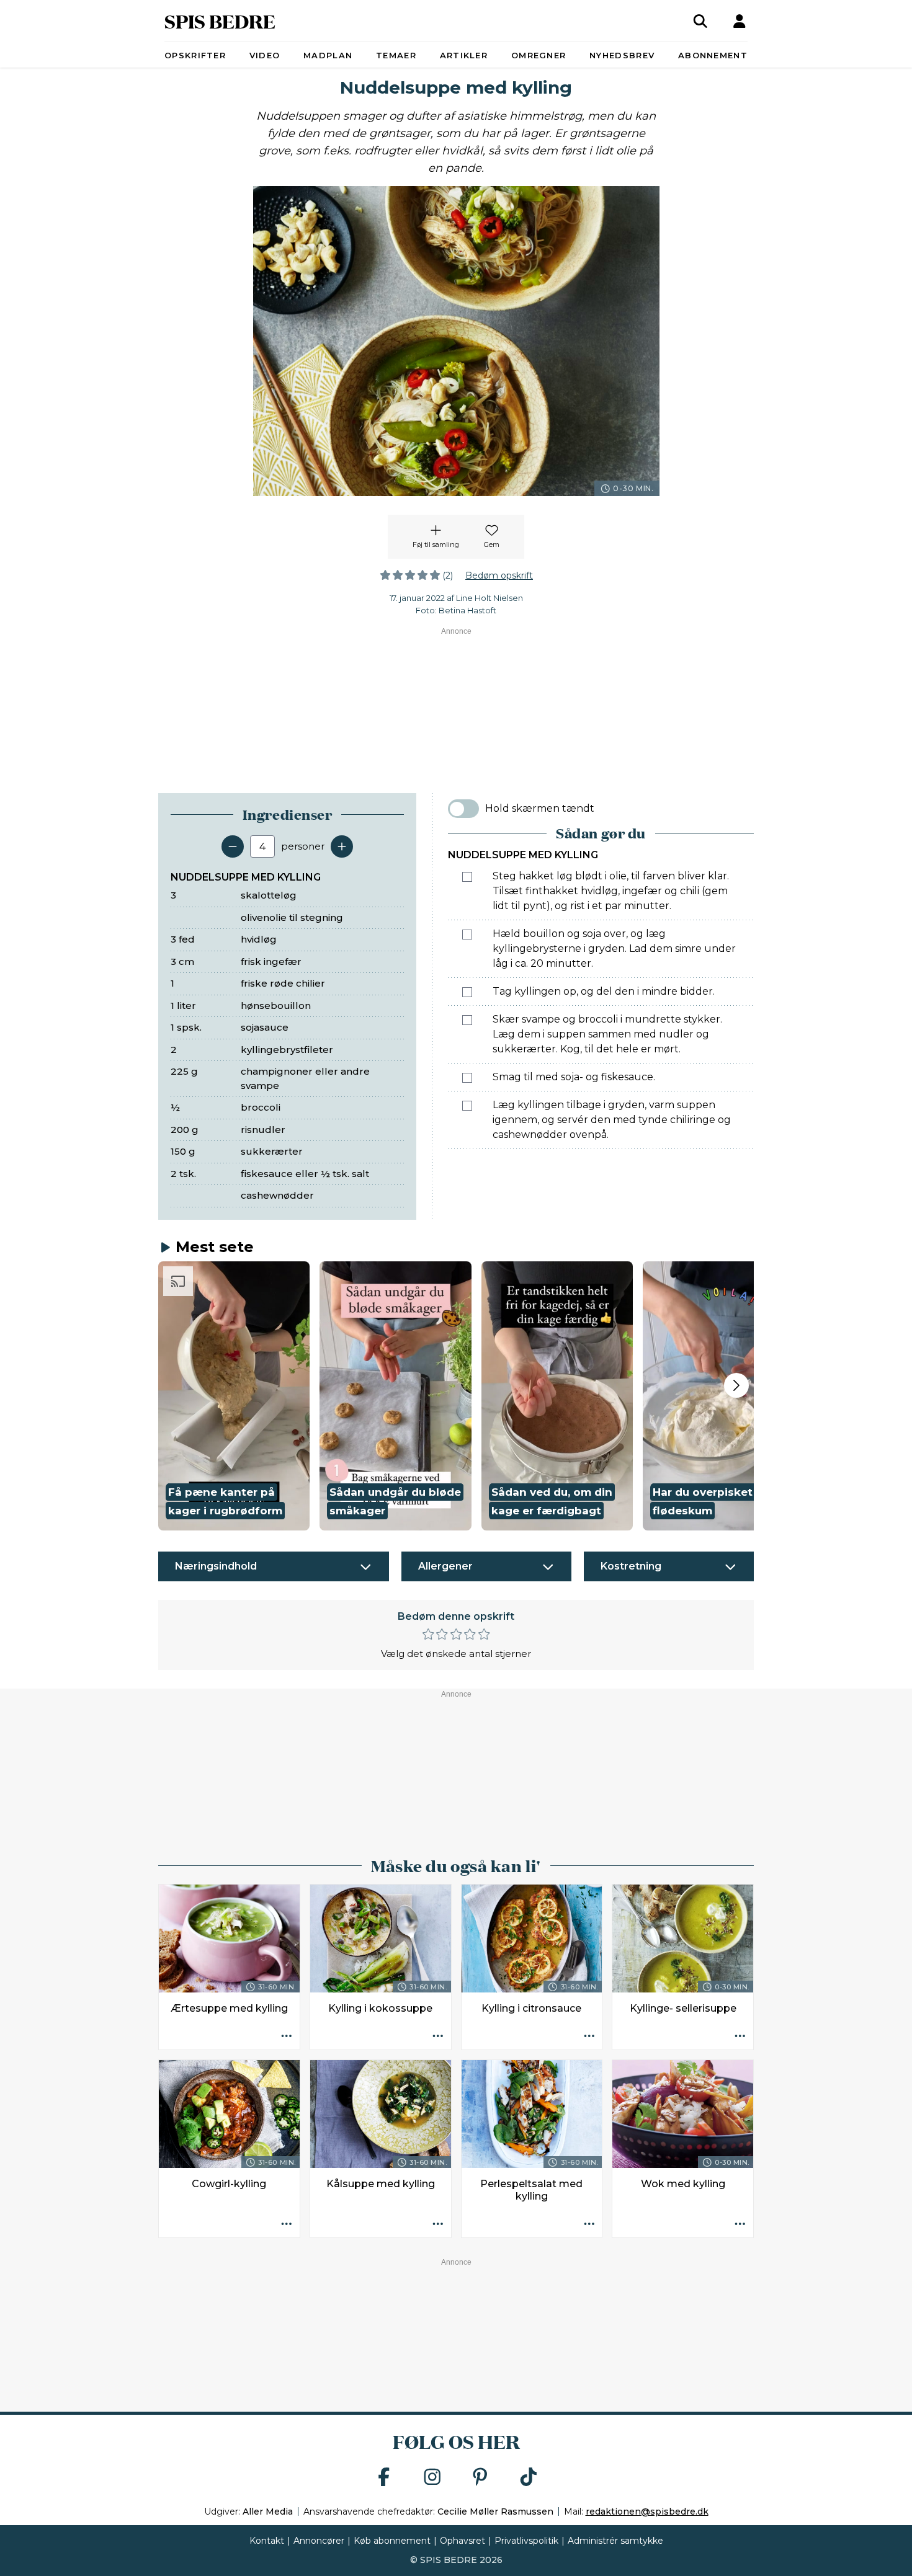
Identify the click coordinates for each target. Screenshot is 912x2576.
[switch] (463, 809)
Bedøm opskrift (499, 575)
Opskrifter (195, 55)
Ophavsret (463, 2541)
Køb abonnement (392, 2541)
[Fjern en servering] (233, 846)
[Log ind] (740, 21)
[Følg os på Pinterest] (480, 2478)
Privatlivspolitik (526, 2541)
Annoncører (319, 2541)
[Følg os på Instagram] (432, 2478)
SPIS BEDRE (220, 21)
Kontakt (267, 2541)
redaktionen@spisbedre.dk (647, 2512)
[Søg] (700, 21)
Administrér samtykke (615, 2541)
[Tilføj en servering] (342, 846)
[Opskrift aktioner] (287, 2036)
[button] (234, 1396)
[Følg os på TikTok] (529, 2478)
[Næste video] (736, 1385)
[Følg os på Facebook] (384, 2478)
